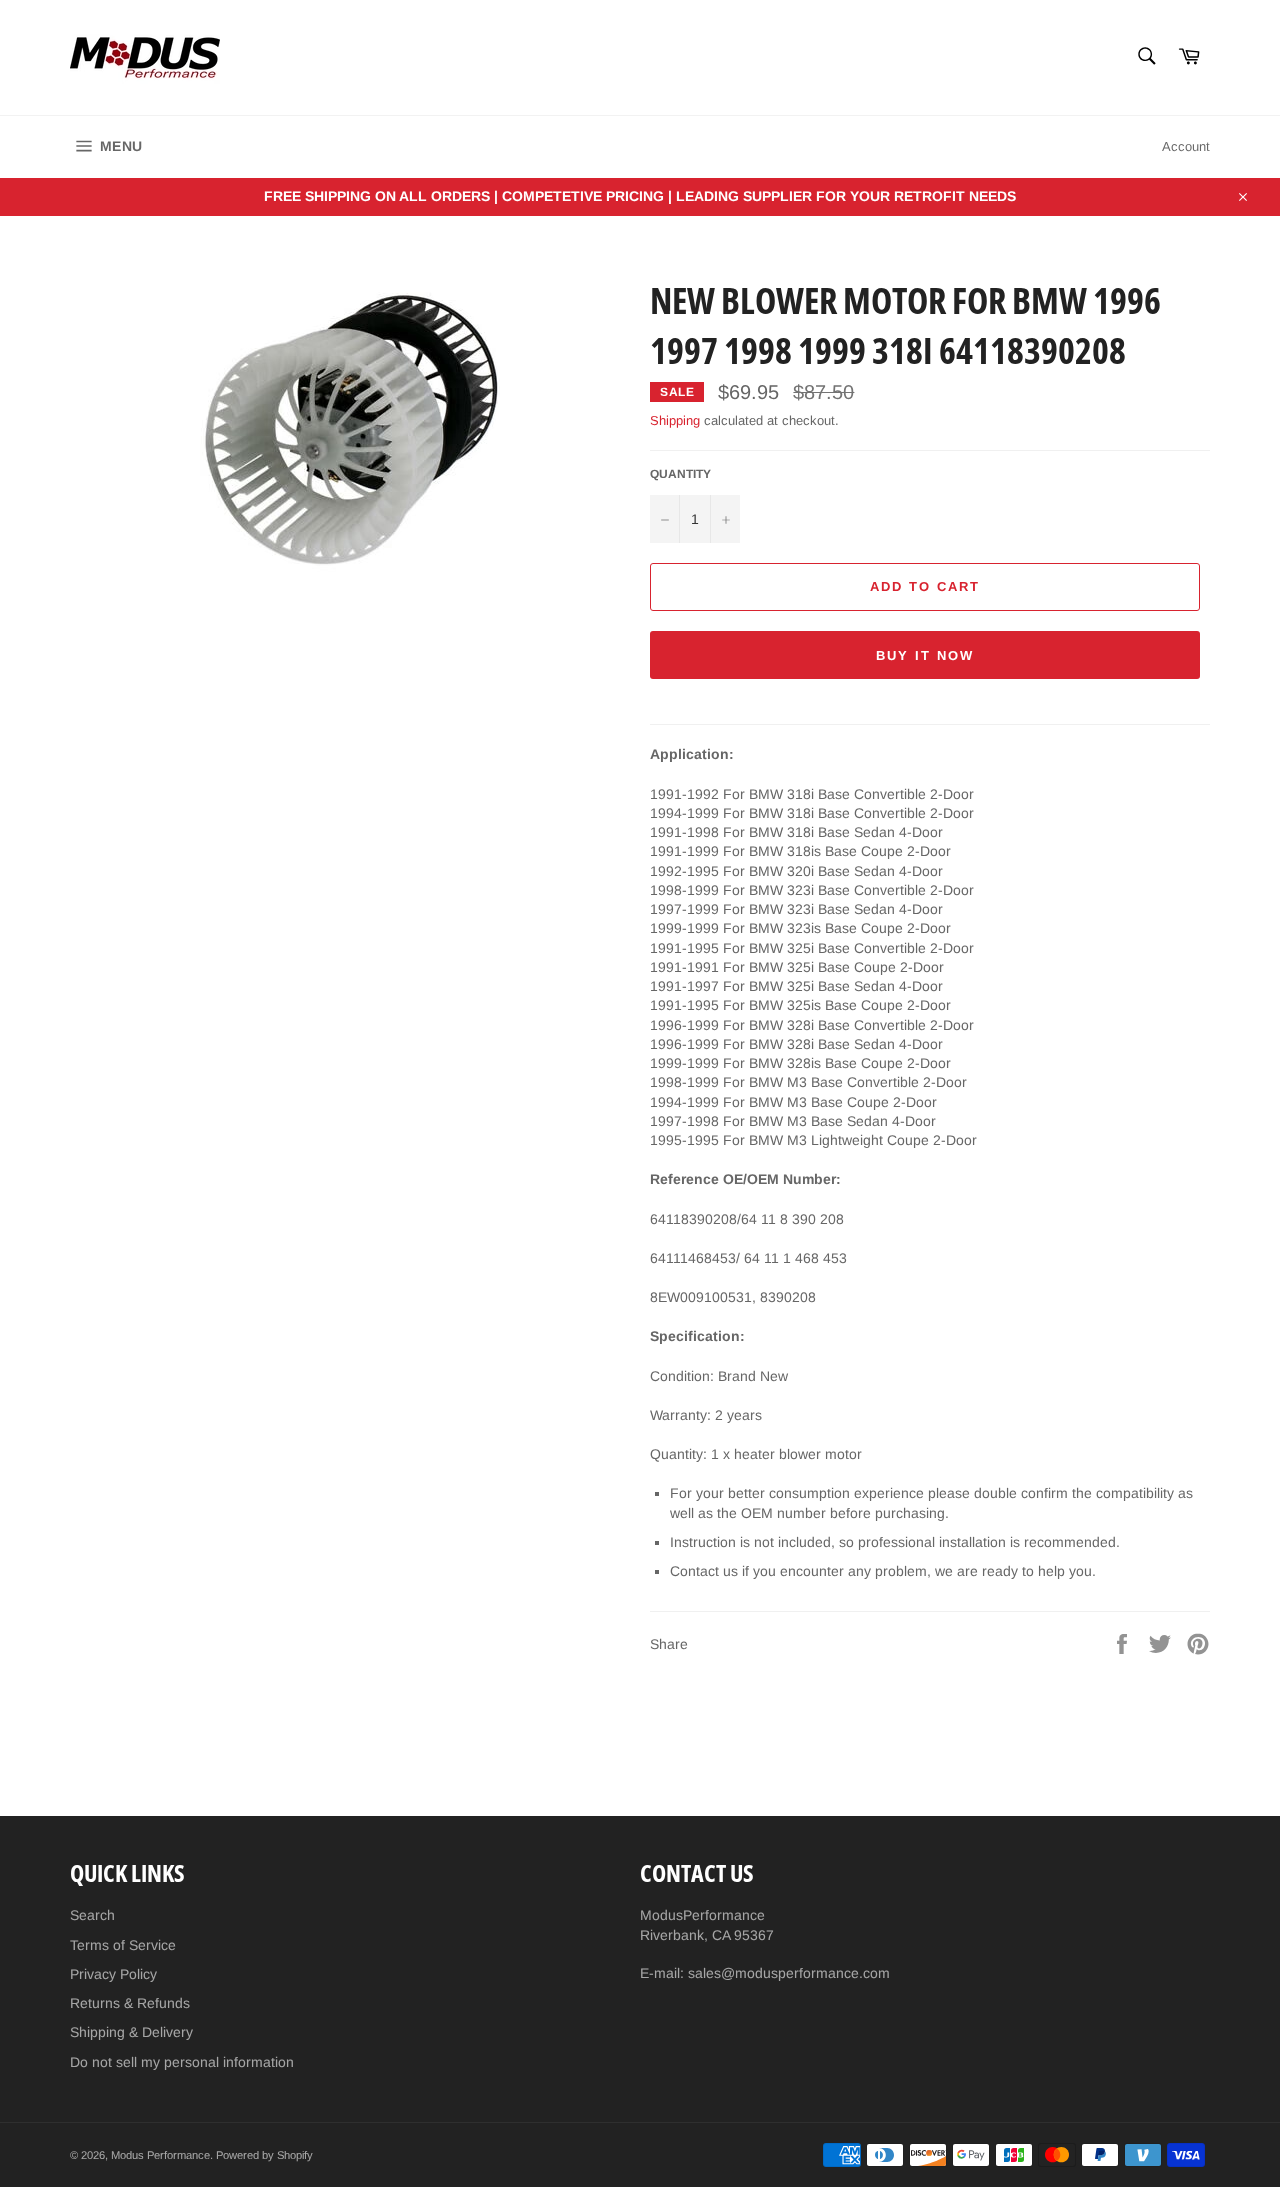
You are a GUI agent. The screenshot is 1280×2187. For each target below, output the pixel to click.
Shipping (675, 420)
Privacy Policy (113, 1974)
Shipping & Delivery (131, 2032)
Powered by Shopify (264, 2155)
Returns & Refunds (130, 2003)
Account (1186, 146)
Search (92, 1915)
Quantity (680, 474)
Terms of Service (123, 1945)
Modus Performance (160, 2155)
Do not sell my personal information (182, 2062)
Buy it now (925, 655)
